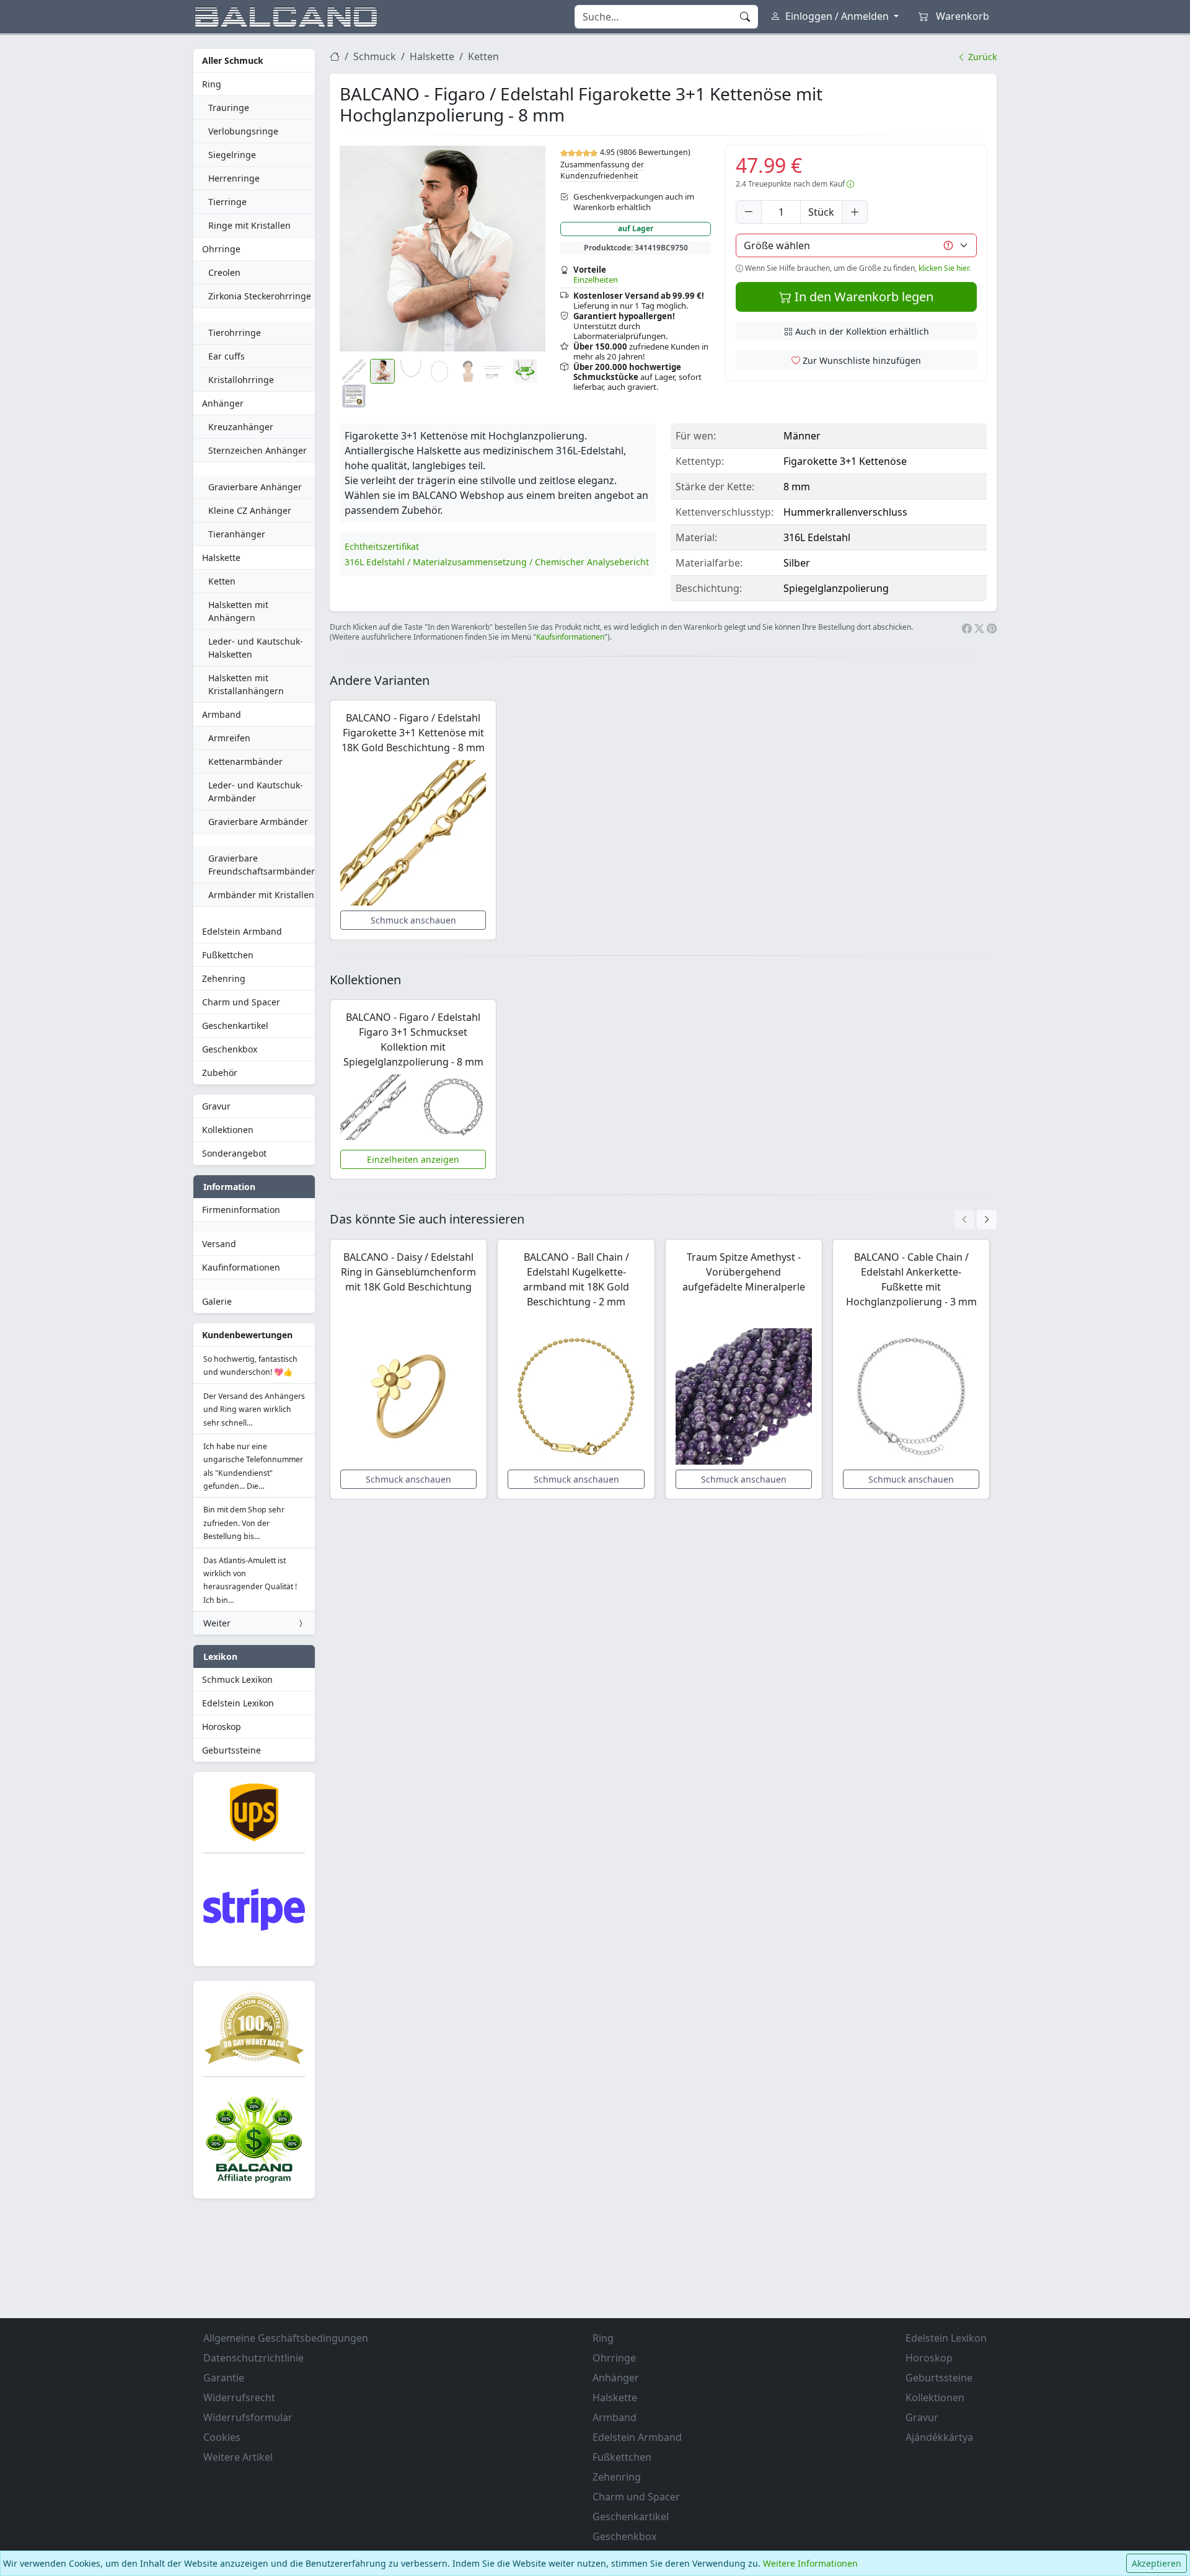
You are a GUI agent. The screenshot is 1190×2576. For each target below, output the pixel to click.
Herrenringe (234, 178)
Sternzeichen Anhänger (258, 450)
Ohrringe (221, 249)
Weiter (217, 1623)
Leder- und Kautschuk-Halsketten (256, 648)
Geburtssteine (231, 1750)
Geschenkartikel (235, 1026)
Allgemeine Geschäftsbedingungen (286, 2338)
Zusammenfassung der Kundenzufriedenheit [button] (602, 170)
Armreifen (229, 738)
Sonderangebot (234, 1153)
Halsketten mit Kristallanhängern (246, 684)
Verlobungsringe (243, 131)
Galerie (217, 1301)
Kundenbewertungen (247, 1335)
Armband (222, 714)
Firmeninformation (241, 1210)
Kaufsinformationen (570, 637)
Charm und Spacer (241, 1002)
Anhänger (223, 403)
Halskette (221, 558)
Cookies (222, 2437)
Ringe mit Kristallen (249, 225)
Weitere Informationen (810, 2563)
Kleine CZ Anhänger (250, 510)
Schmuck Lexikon (237, 1679)
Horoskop (222, 1727)
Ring (212, 84)
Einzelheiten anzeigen (413, 1159)
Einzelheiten (596, 280)
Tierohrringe (235, 333)
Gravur (216, 1106)
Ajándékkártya (939, 2437)
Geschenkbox (230, 1049)
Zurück (981, 57)
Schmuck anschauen (413, 920)
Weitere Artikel (238, 2457)
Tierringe (227, 202)
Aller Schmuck (233, 60)
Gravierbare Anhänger (255, 487)
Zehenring (224, 978)
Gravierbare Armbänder (258, 822)
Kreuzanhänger (241, 427)
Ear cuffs (227, 356)
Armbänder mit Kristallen (261, 895)
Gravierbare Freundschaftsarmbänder (262, 865)
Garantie (224, 2378)
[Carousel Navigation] (976, 1220)
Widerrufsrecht (239, 2397)
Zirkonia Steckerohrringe (260, 296)
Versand (219, 1244)
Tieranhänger (237, 534)
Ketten (222, 581)
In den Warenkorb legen (862, 297)
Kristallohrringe (241, 380)
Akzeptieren (1157, 2563)
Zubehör (220, 1073)
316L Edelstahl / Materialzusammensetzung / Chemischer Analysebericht (497, 562)
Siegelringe (232, 155)
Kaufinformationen (241, 1267)
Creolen (224, 272)
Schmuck (375, 56)
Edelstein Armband (242, 931)
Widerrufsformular (248, 2417)
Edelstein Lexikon (238, 1703)
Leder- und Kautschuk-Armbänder (256, 792)
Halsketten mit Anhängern (238, 611)
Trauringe (229, 108)
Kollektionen (228, 1130)
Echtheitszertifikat (382, 546)
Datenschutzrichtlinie (253, 2358)
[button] (443, 249)
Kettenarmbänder (245, 761)
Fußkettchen (228, 955)
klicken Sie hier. (945, 268)
